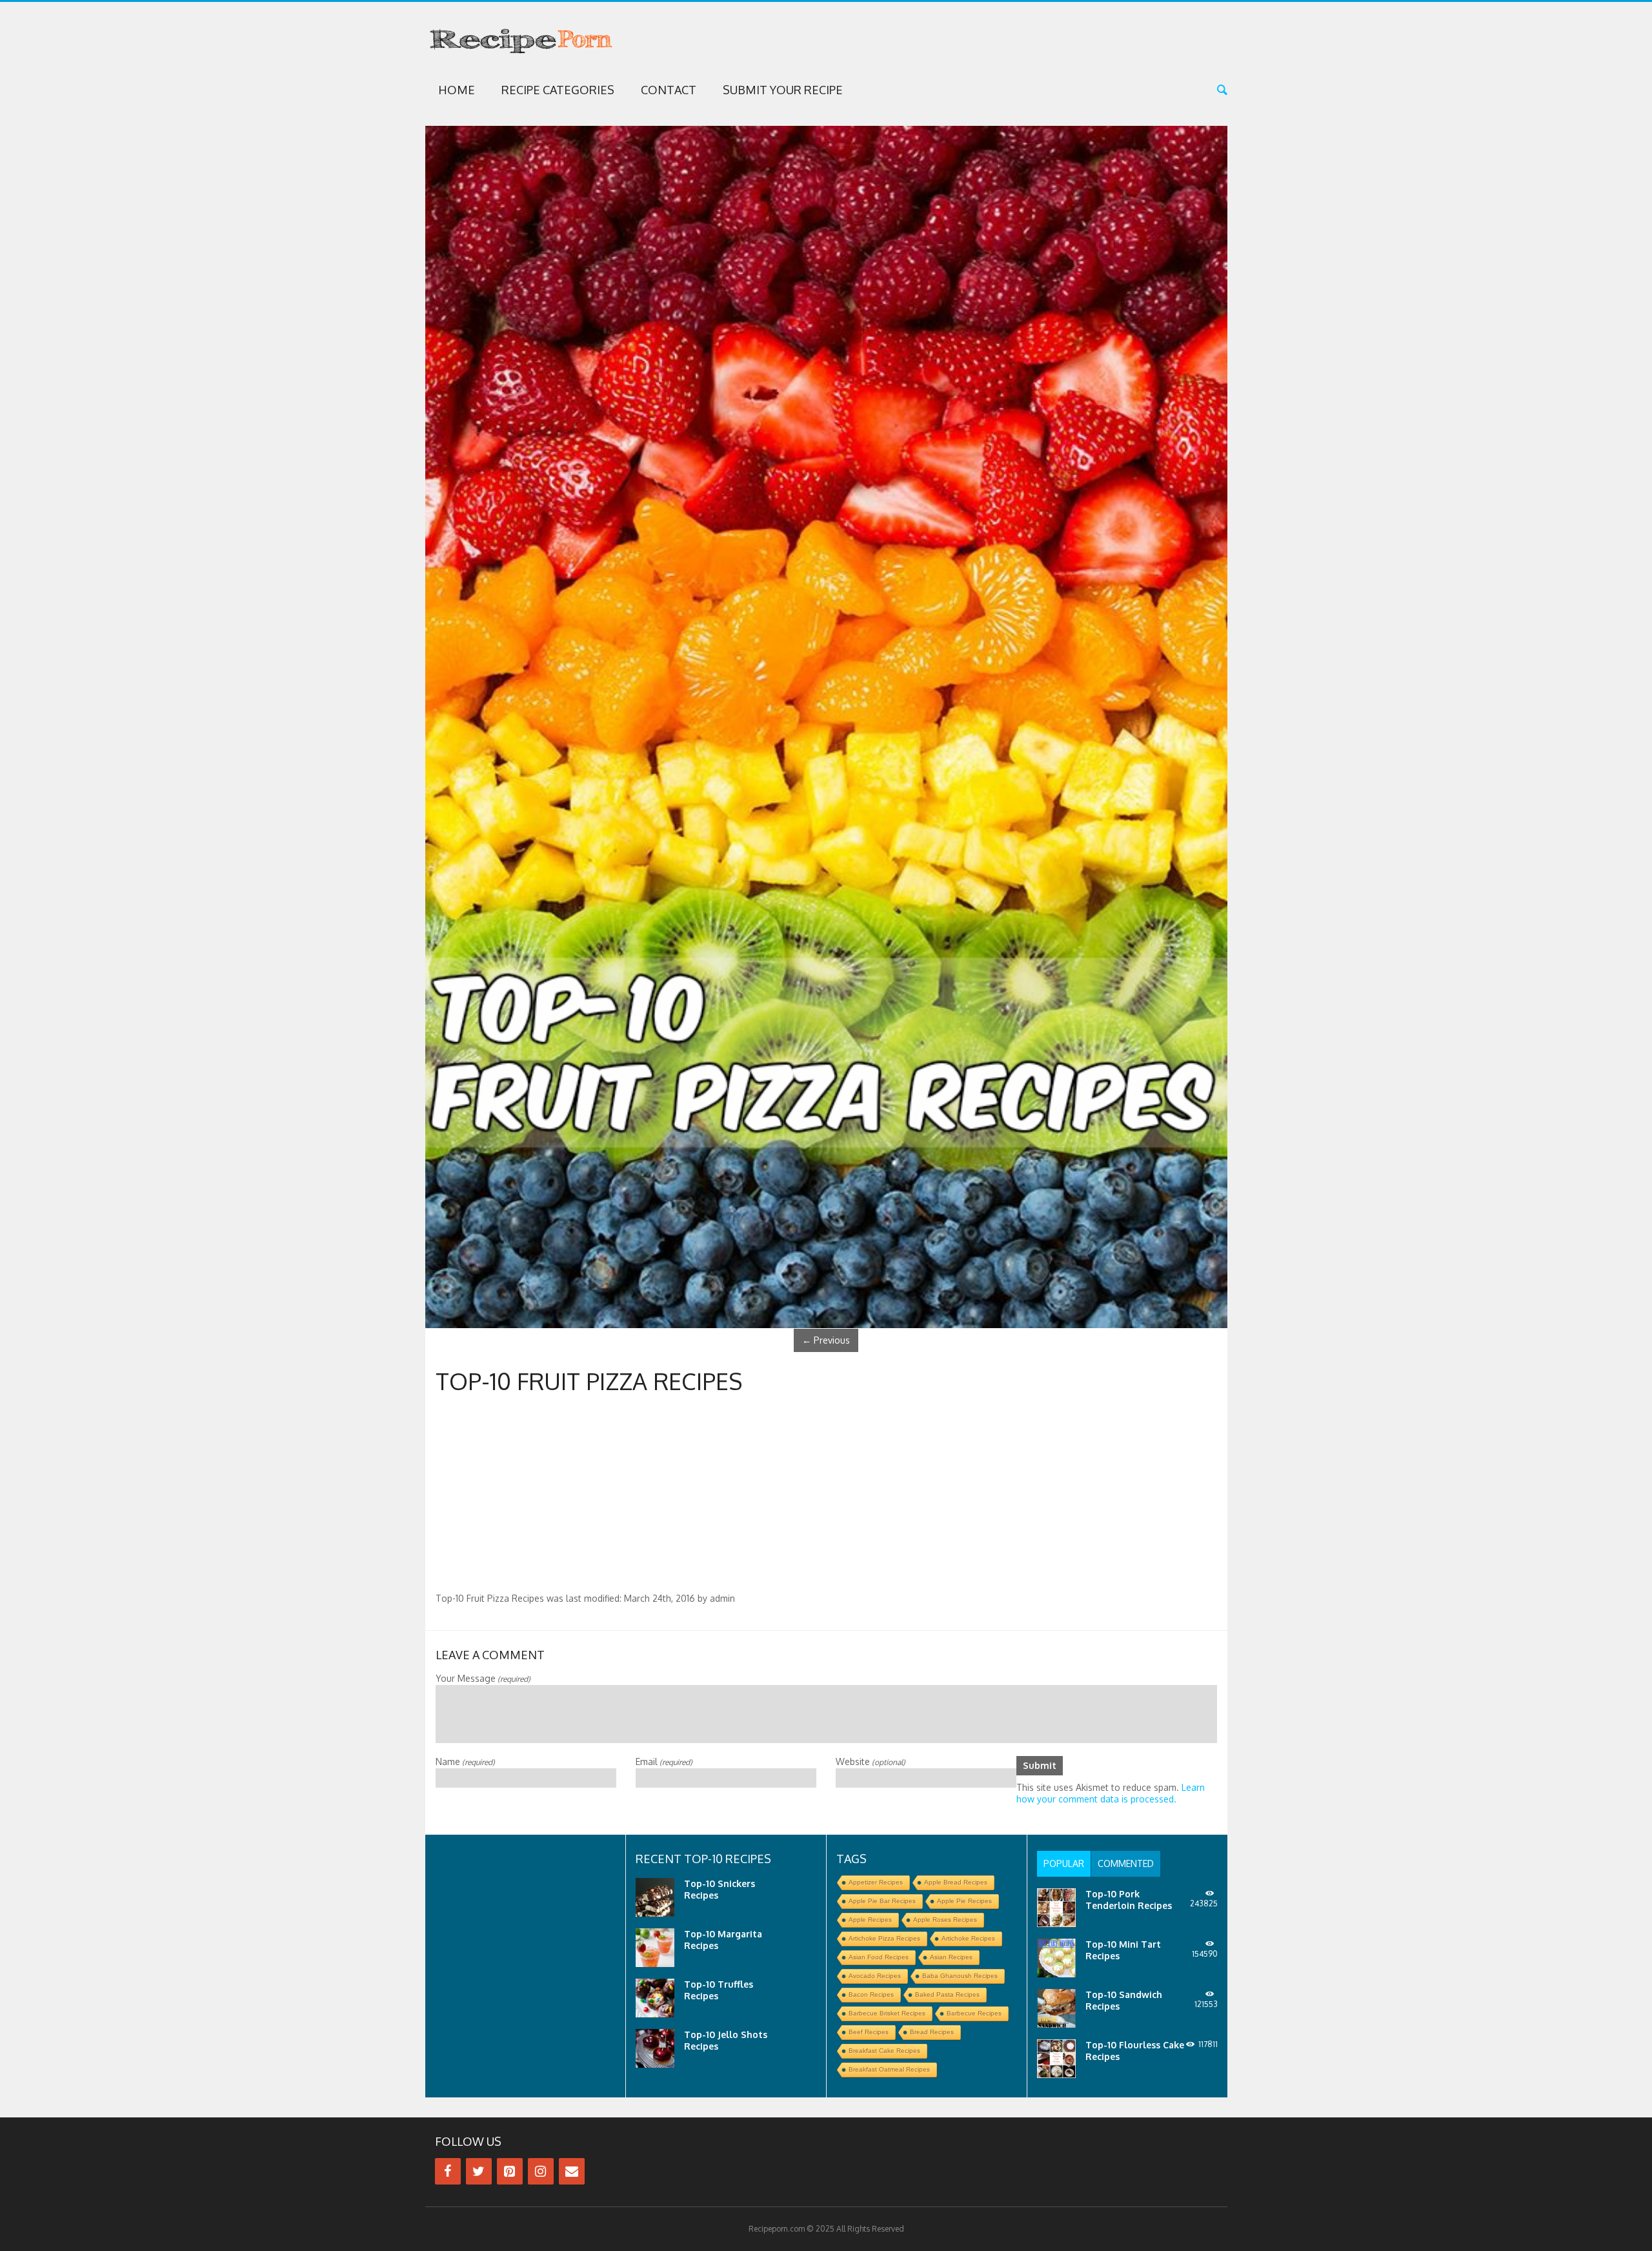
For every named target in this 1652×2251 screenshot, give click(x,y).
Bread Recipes (932, 2032)
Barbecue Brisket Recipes (887, 2013)
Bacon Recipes (871, 1994)
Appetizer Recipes (876, 1882)
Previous (826, 1340)
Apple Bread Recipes (956, 1882)
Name (465, 1761)
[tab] (1064, 1864)
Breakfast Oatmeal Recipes (889, 2069)
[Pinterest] (510, 2171)
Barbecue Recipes (974, 2013)
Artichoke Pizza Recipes (884, 1938)
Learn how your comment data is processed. (1111, 1793)
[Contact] (572, 2171)
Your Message (483, 1678)
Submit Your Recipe (783, 90)
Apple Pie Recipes (964, 1901)
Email (664, 1761)
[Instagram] (541, 2171)
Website (871, 1761)
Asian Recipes (951, 1957)
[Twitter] (479, 2171)
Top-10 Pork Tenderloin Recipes (1129, 1900)
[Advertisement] (826, 1496)
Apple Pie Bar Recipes (882, 1901)
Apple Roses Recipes (945, 1920)
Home (457, 90)
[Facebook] (448, 2171)
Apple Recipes (870, 1920)
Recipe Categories (558, 90)
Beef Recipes (869, 2032)
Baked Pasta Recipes (947, 1994)
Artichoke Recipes (968, 1938)
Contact (669, 90)
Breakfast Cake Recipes (884, 2051)
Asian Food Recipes (879, 1957)
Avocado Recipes (875, 1976)
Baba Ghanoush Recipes (960, 1976)
